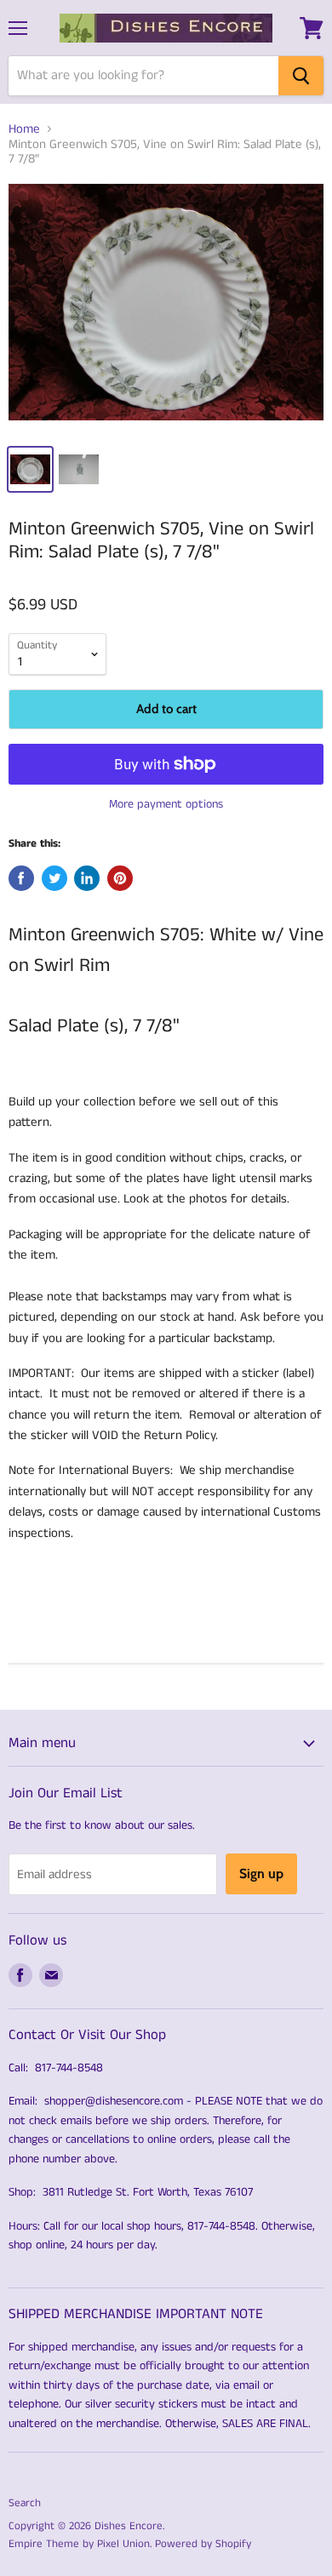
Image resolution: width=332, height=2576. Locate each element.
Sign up (261, 1873)
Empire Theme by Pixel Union (79, 2544)
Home (24, 129)
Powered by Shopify (203, 2544)
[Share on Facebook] (21, 878)
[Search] (301, 76)
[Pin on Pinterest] (120, 878)
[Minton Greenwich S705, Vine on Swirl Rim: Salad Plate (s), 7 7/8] (166, 308)
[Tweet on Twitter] (54, 878)
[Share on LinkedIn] (87, 878)
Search (25, 2503)
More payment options (166, 804)
